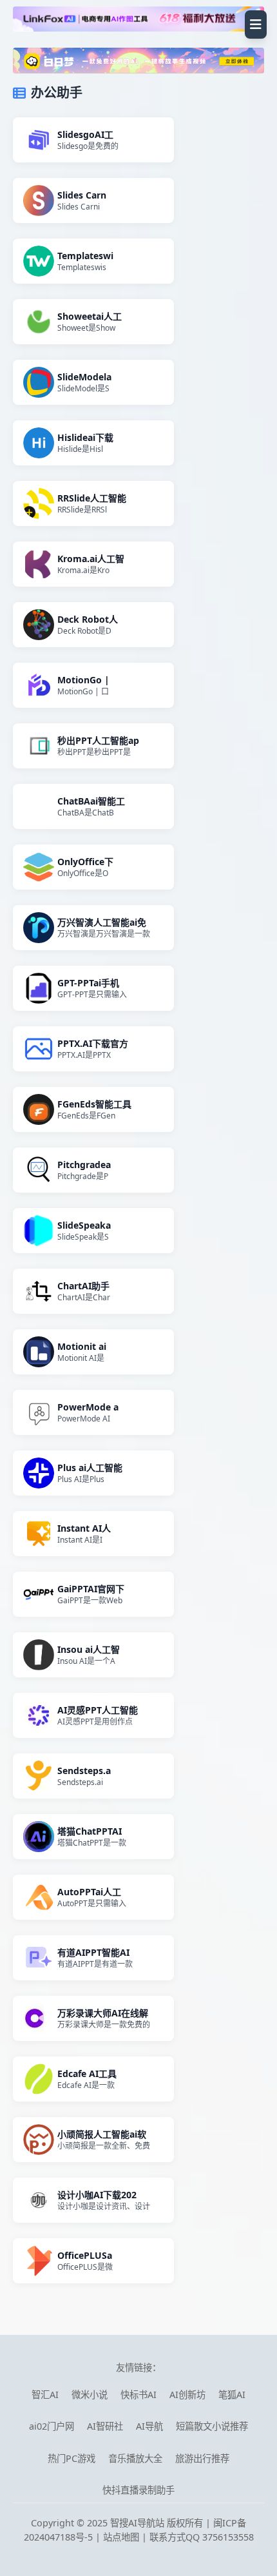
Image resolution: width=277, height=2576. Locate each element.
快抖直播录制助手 (138, 2490)
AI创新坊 (187, 2395)
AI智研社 (105, 2426)
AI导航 (149, 2426)
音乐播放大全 (135, 2458)
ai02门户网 (52, 2426)
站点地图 (121, 2537)
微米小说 (90, 2395)
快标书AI (138, 2395)
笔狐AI (232, 2395)
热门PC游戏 (72, 2458)
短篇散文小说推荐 (212, 2426)
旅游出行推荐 (202, 2458)
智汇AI (45, 2395)
